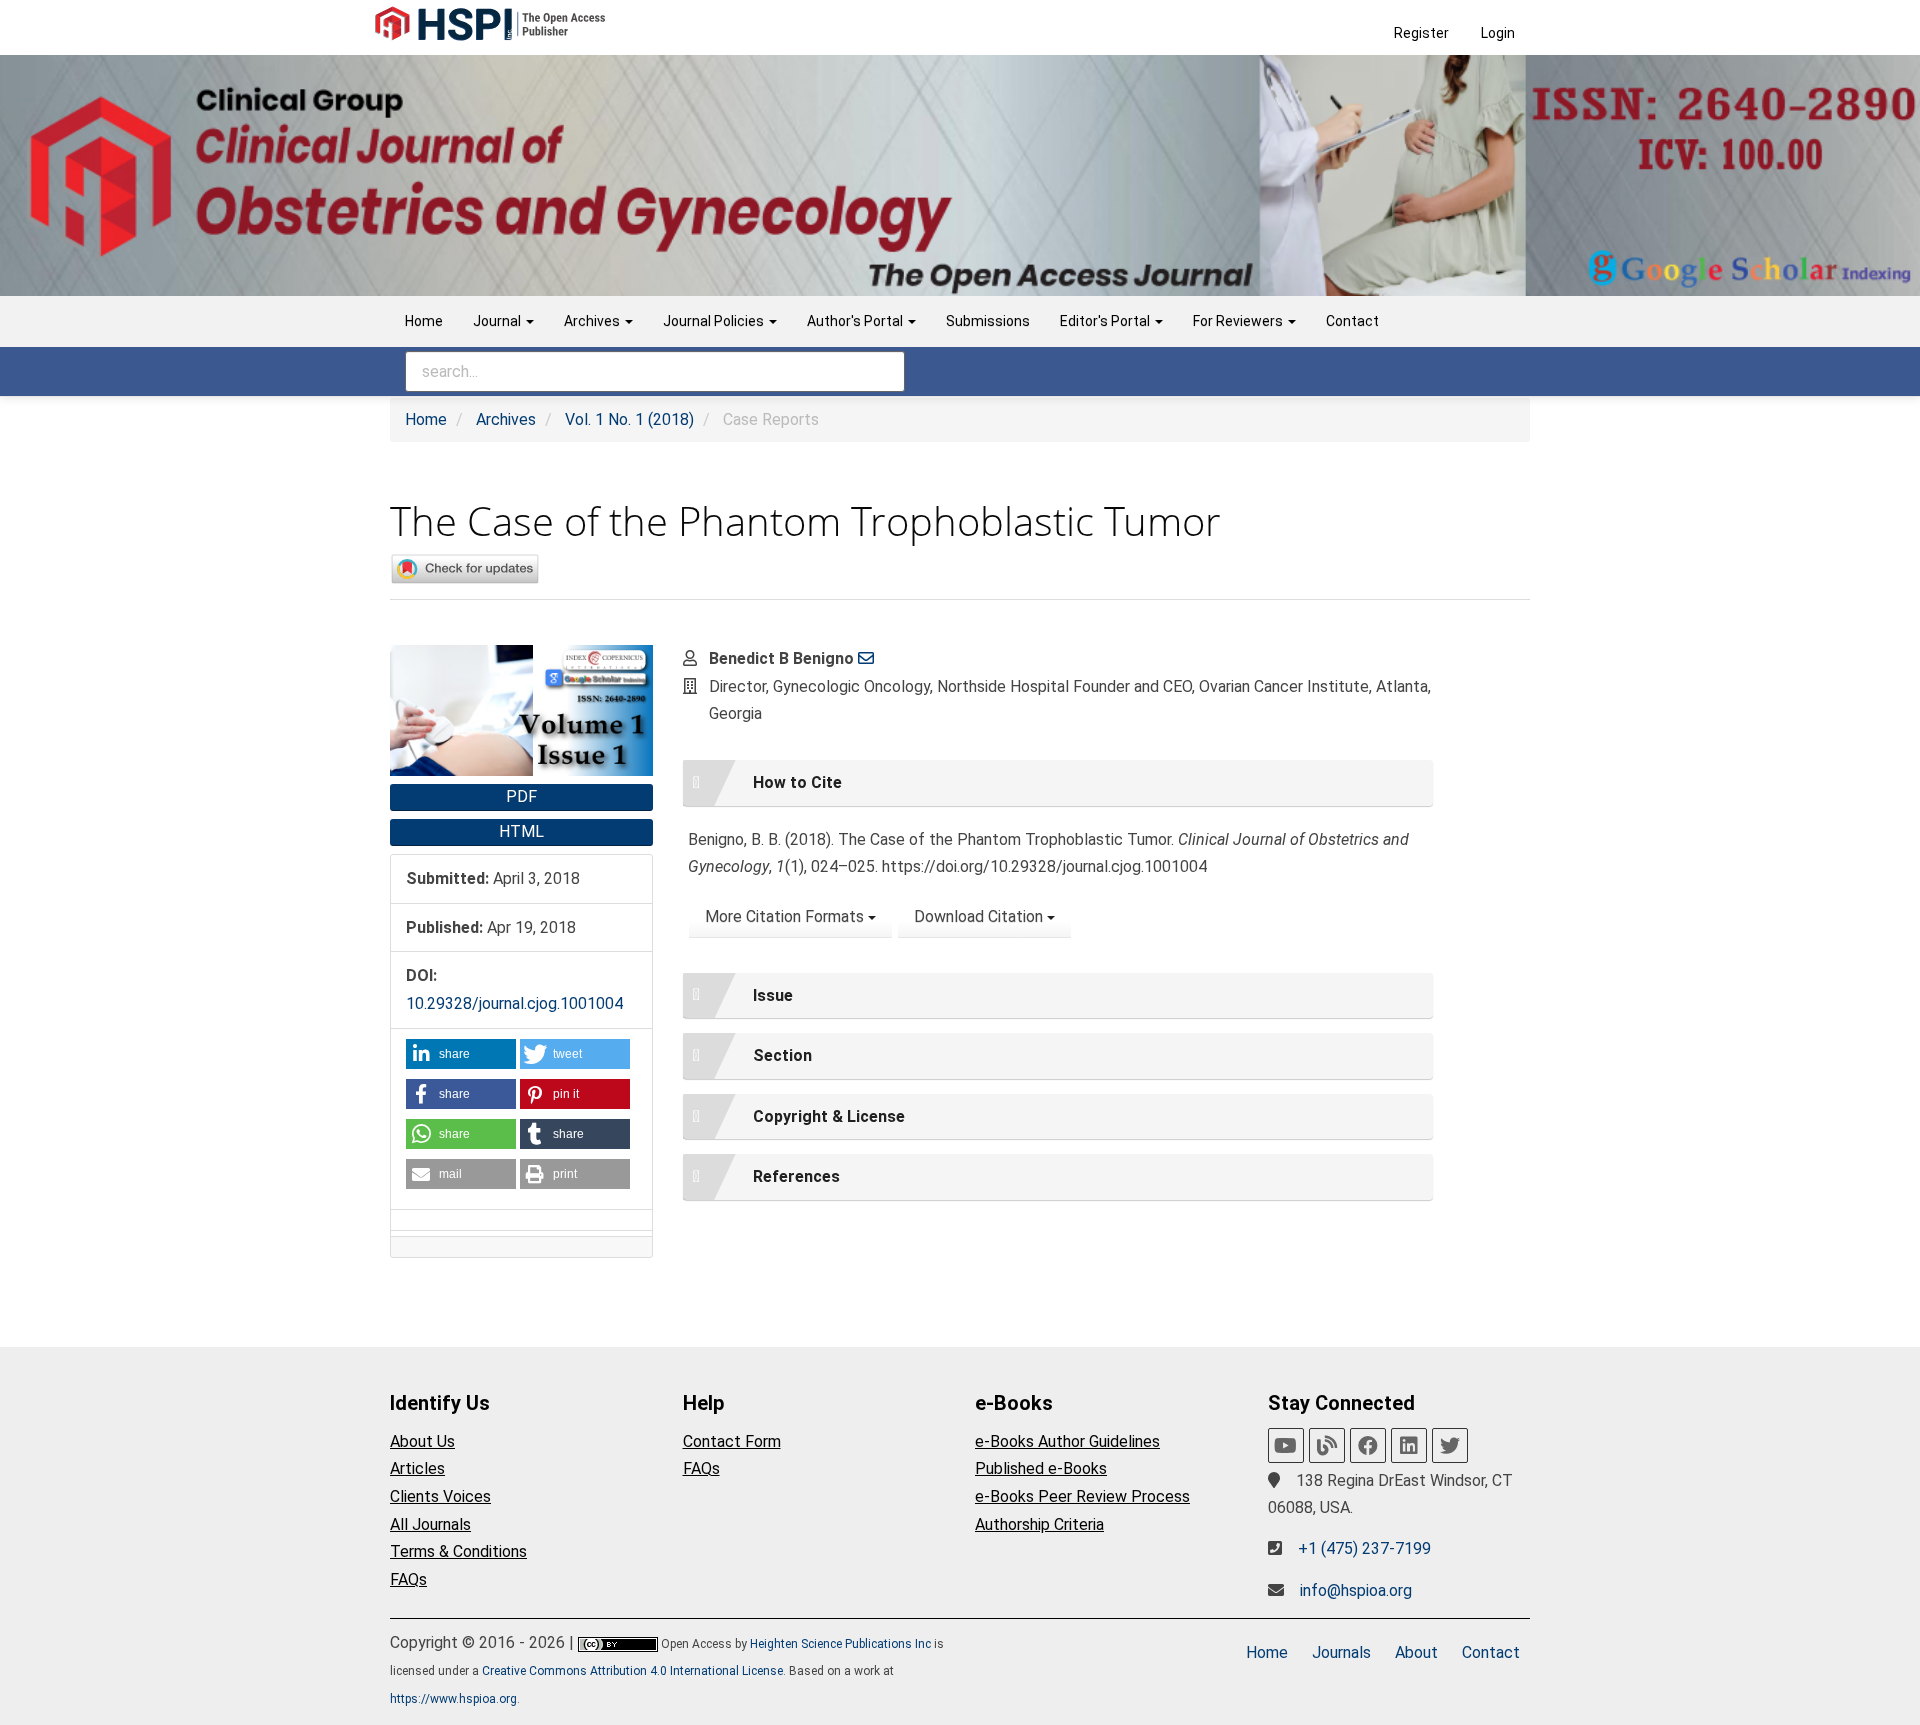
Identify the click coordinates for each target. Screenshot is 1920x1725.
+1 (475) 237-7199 (1364, 1548)
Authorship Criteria (1039, 1524)
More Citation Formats (786, 916)
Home (424, 321)
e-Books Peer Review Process (1082, 1496)
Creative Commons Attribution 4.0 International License (632, 1671)
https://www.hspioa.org (453, 1699)
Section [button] (782, 1055)
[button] (461, 1054)
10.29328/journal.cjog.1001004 (514, 1003)
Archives (506, 419)
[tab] (1058, 783)
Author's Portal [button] (856, 321)
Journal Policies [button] (715, 321)
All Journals (430, 1524)
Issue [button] (773, 995)
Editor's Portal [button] (1106, 321)
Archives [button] (593, 321)
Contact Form (732, 1441)
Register (1421, 33)
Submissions (988, 321)
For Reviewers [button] (1239, 321)
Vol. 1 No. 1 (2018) (629, 419)
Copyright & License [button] (829, 1116)
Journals (1341, 1652)
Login (1498, 33)
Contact (1352, 321)
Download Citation (980, 916)
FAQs (408, 1579)
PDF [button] (521, 796)
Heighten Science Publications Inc (840, 1644)
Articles (417, 1468)
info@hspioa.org (1356, 1590)
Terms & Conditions (458, 1551)
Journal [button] (498, 321)
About (1416, 1652)
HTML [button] (521, 831)
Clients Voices (440, 1496)
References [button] (796, 1176)
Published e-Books (1041, 1468)
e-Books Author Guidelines (1067, 1441)
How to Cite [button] (797, 782)
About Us (422, 1441)
